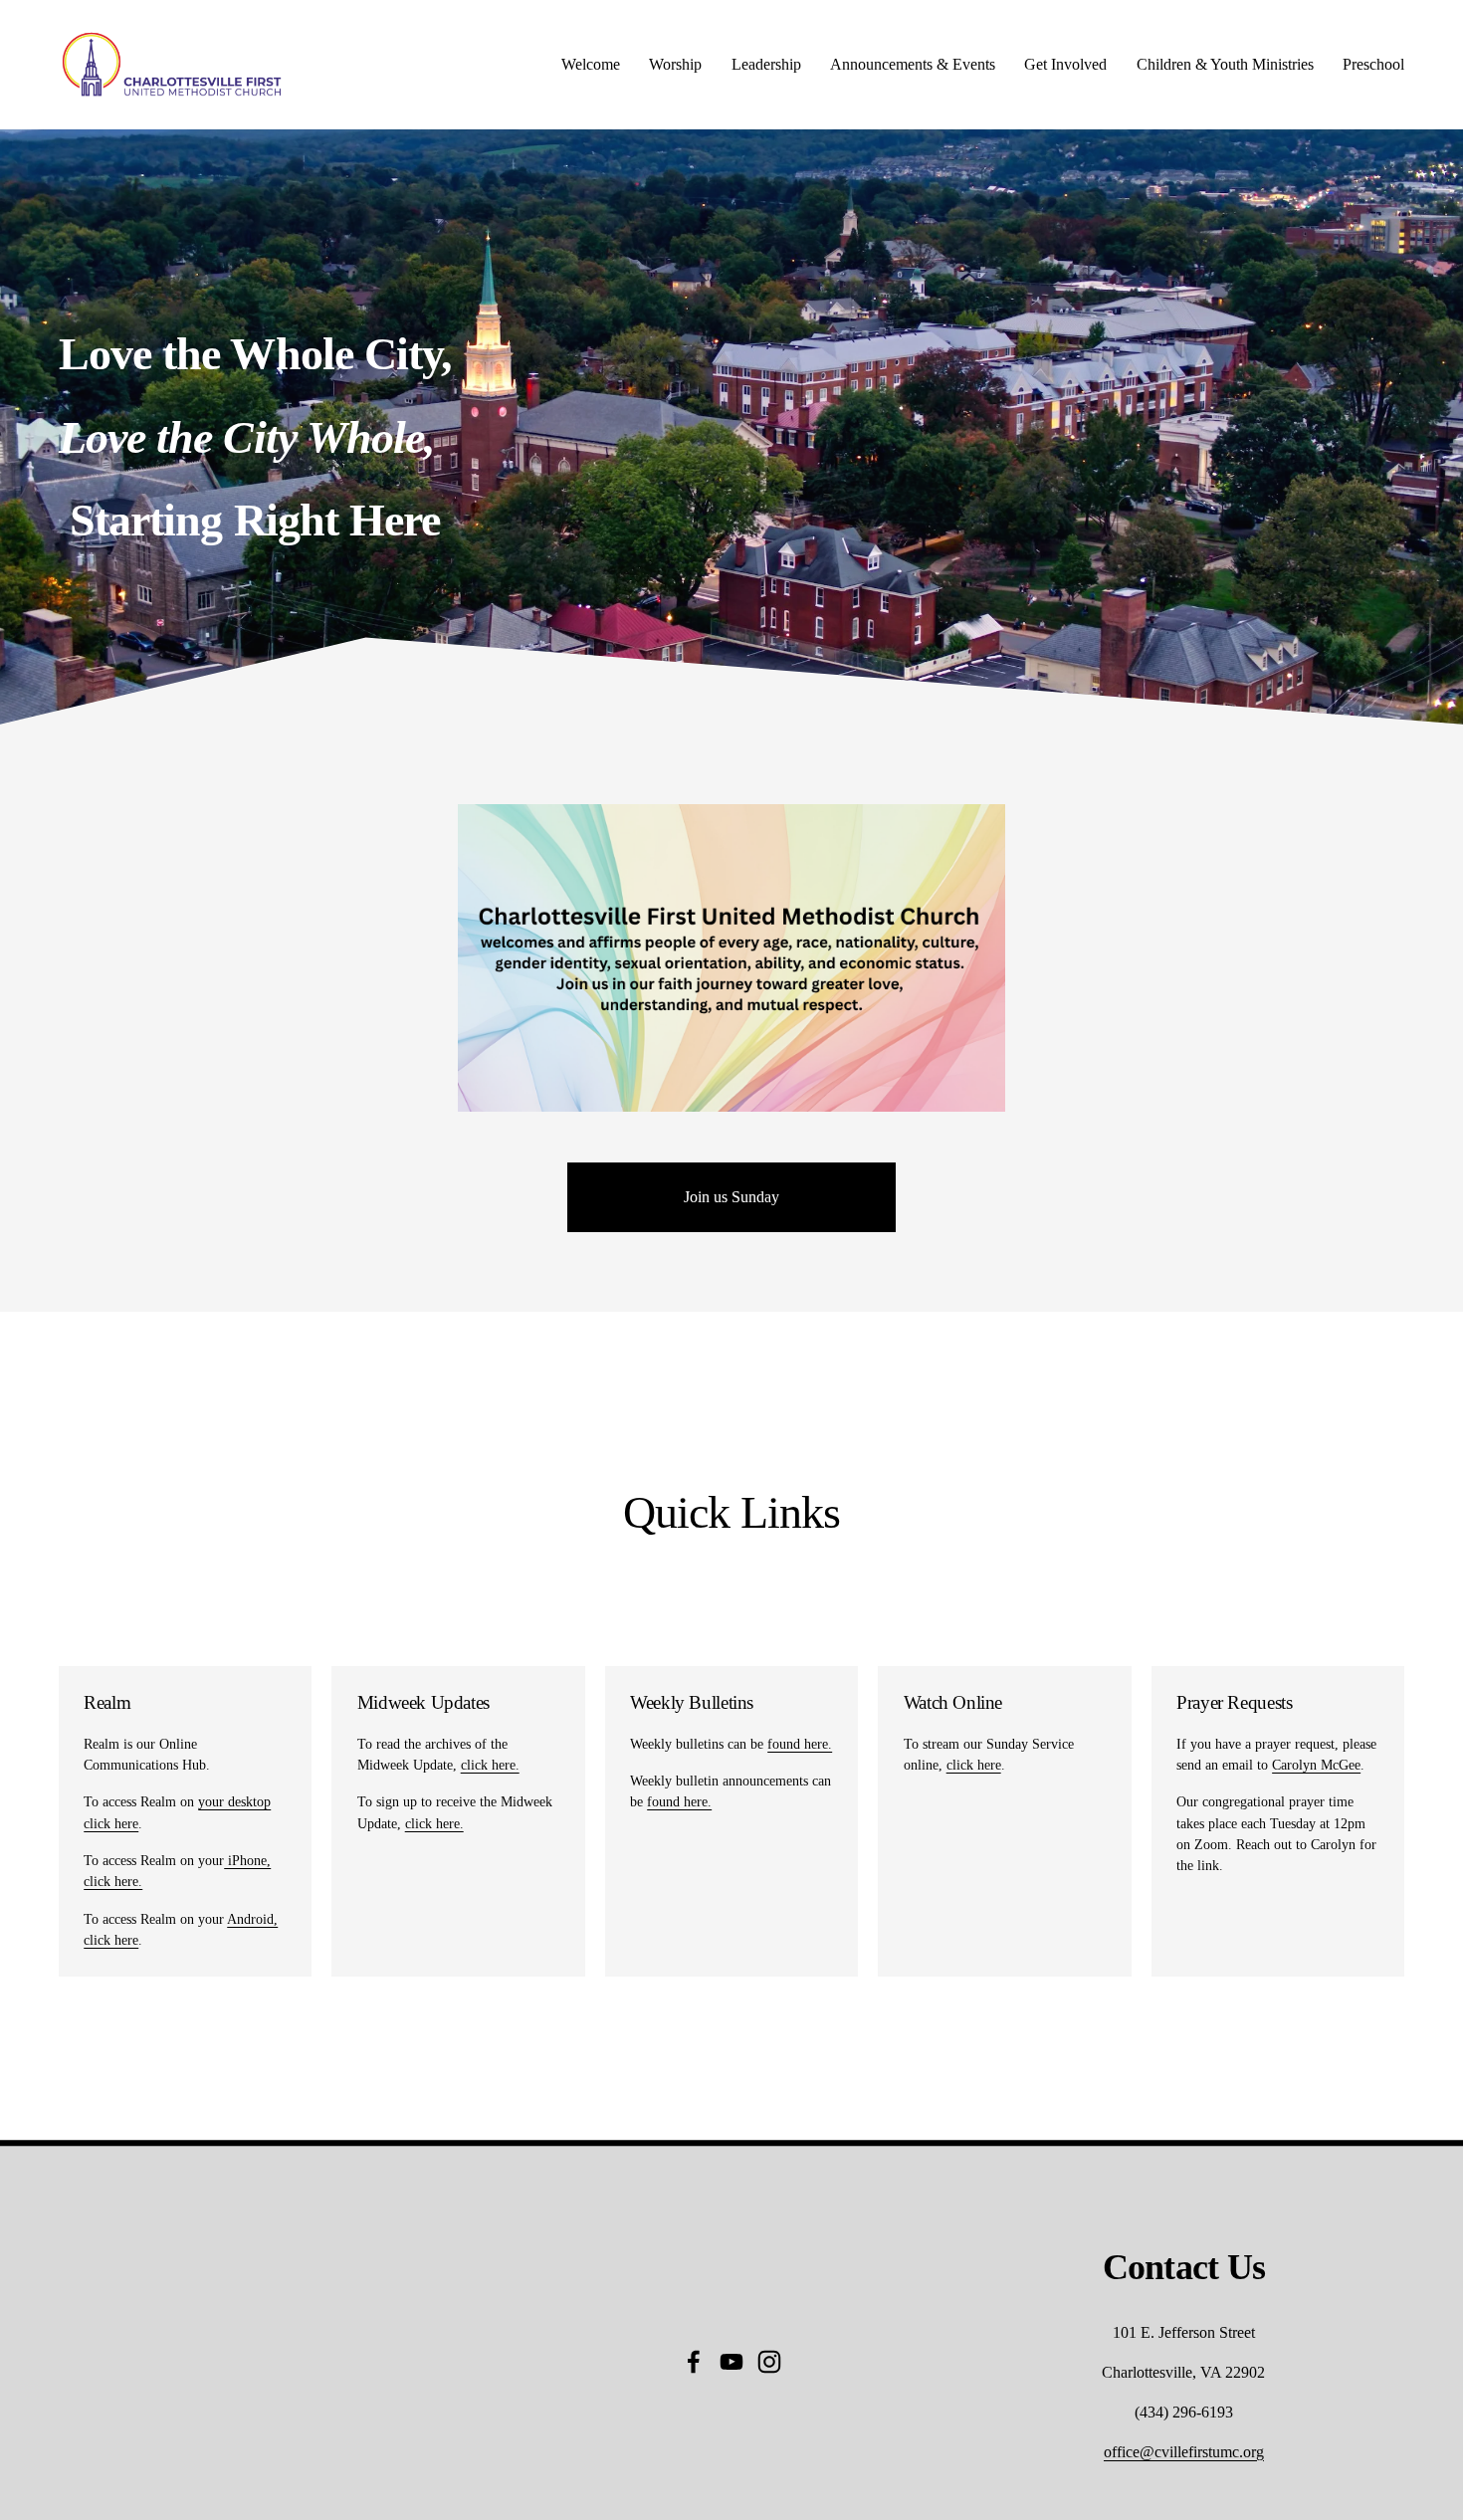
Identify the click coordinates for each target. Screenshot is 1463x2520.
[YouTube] (731, 2362)
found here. (800, 1744)
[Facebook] (694, 2362)
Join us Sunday (731, 1197)
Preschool (1373, 64)
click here (974, 1765)
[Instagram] (769, 2362)
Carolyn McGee (1316, 1765)
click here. (490, 1765)
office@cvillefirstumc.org (1184, 2452)
